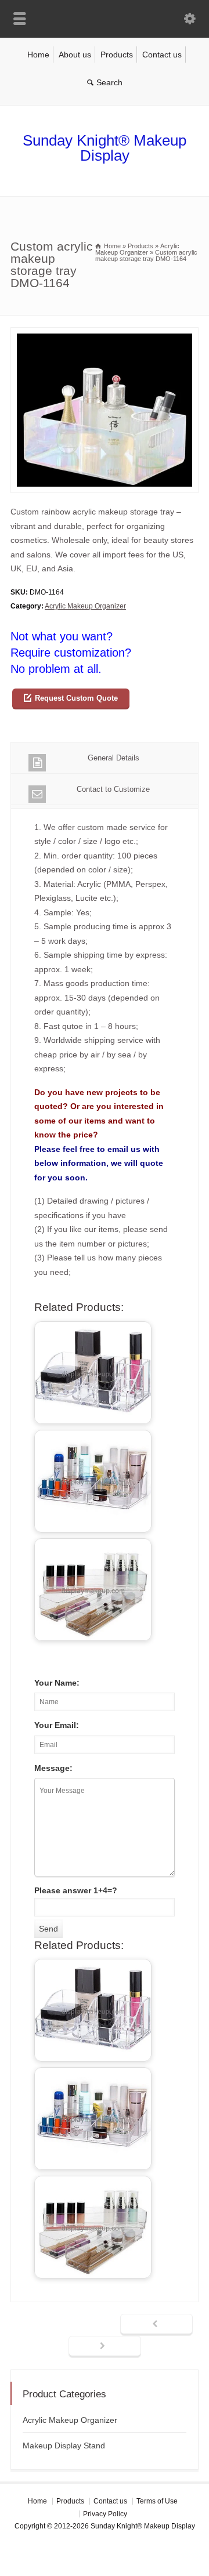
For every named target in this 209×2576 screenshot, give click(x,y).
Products (117, 55)
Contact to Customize (113, 789)
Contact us (162, 55)
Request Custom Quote (76, 698)
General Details (113, 758)
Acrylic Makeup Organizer (85, 606)
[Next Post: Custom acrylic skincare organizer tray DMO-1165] (105, 2347)
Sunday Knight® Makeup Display (105, 148)
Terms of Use (157, 2501)
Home (38, 55)
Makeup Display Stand (64, 2445)
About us (75, 55)
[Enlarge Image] (105, 334)
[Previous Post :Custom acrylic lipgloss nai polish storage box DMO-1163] (156, 2325)
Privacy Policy (105, 2514)
